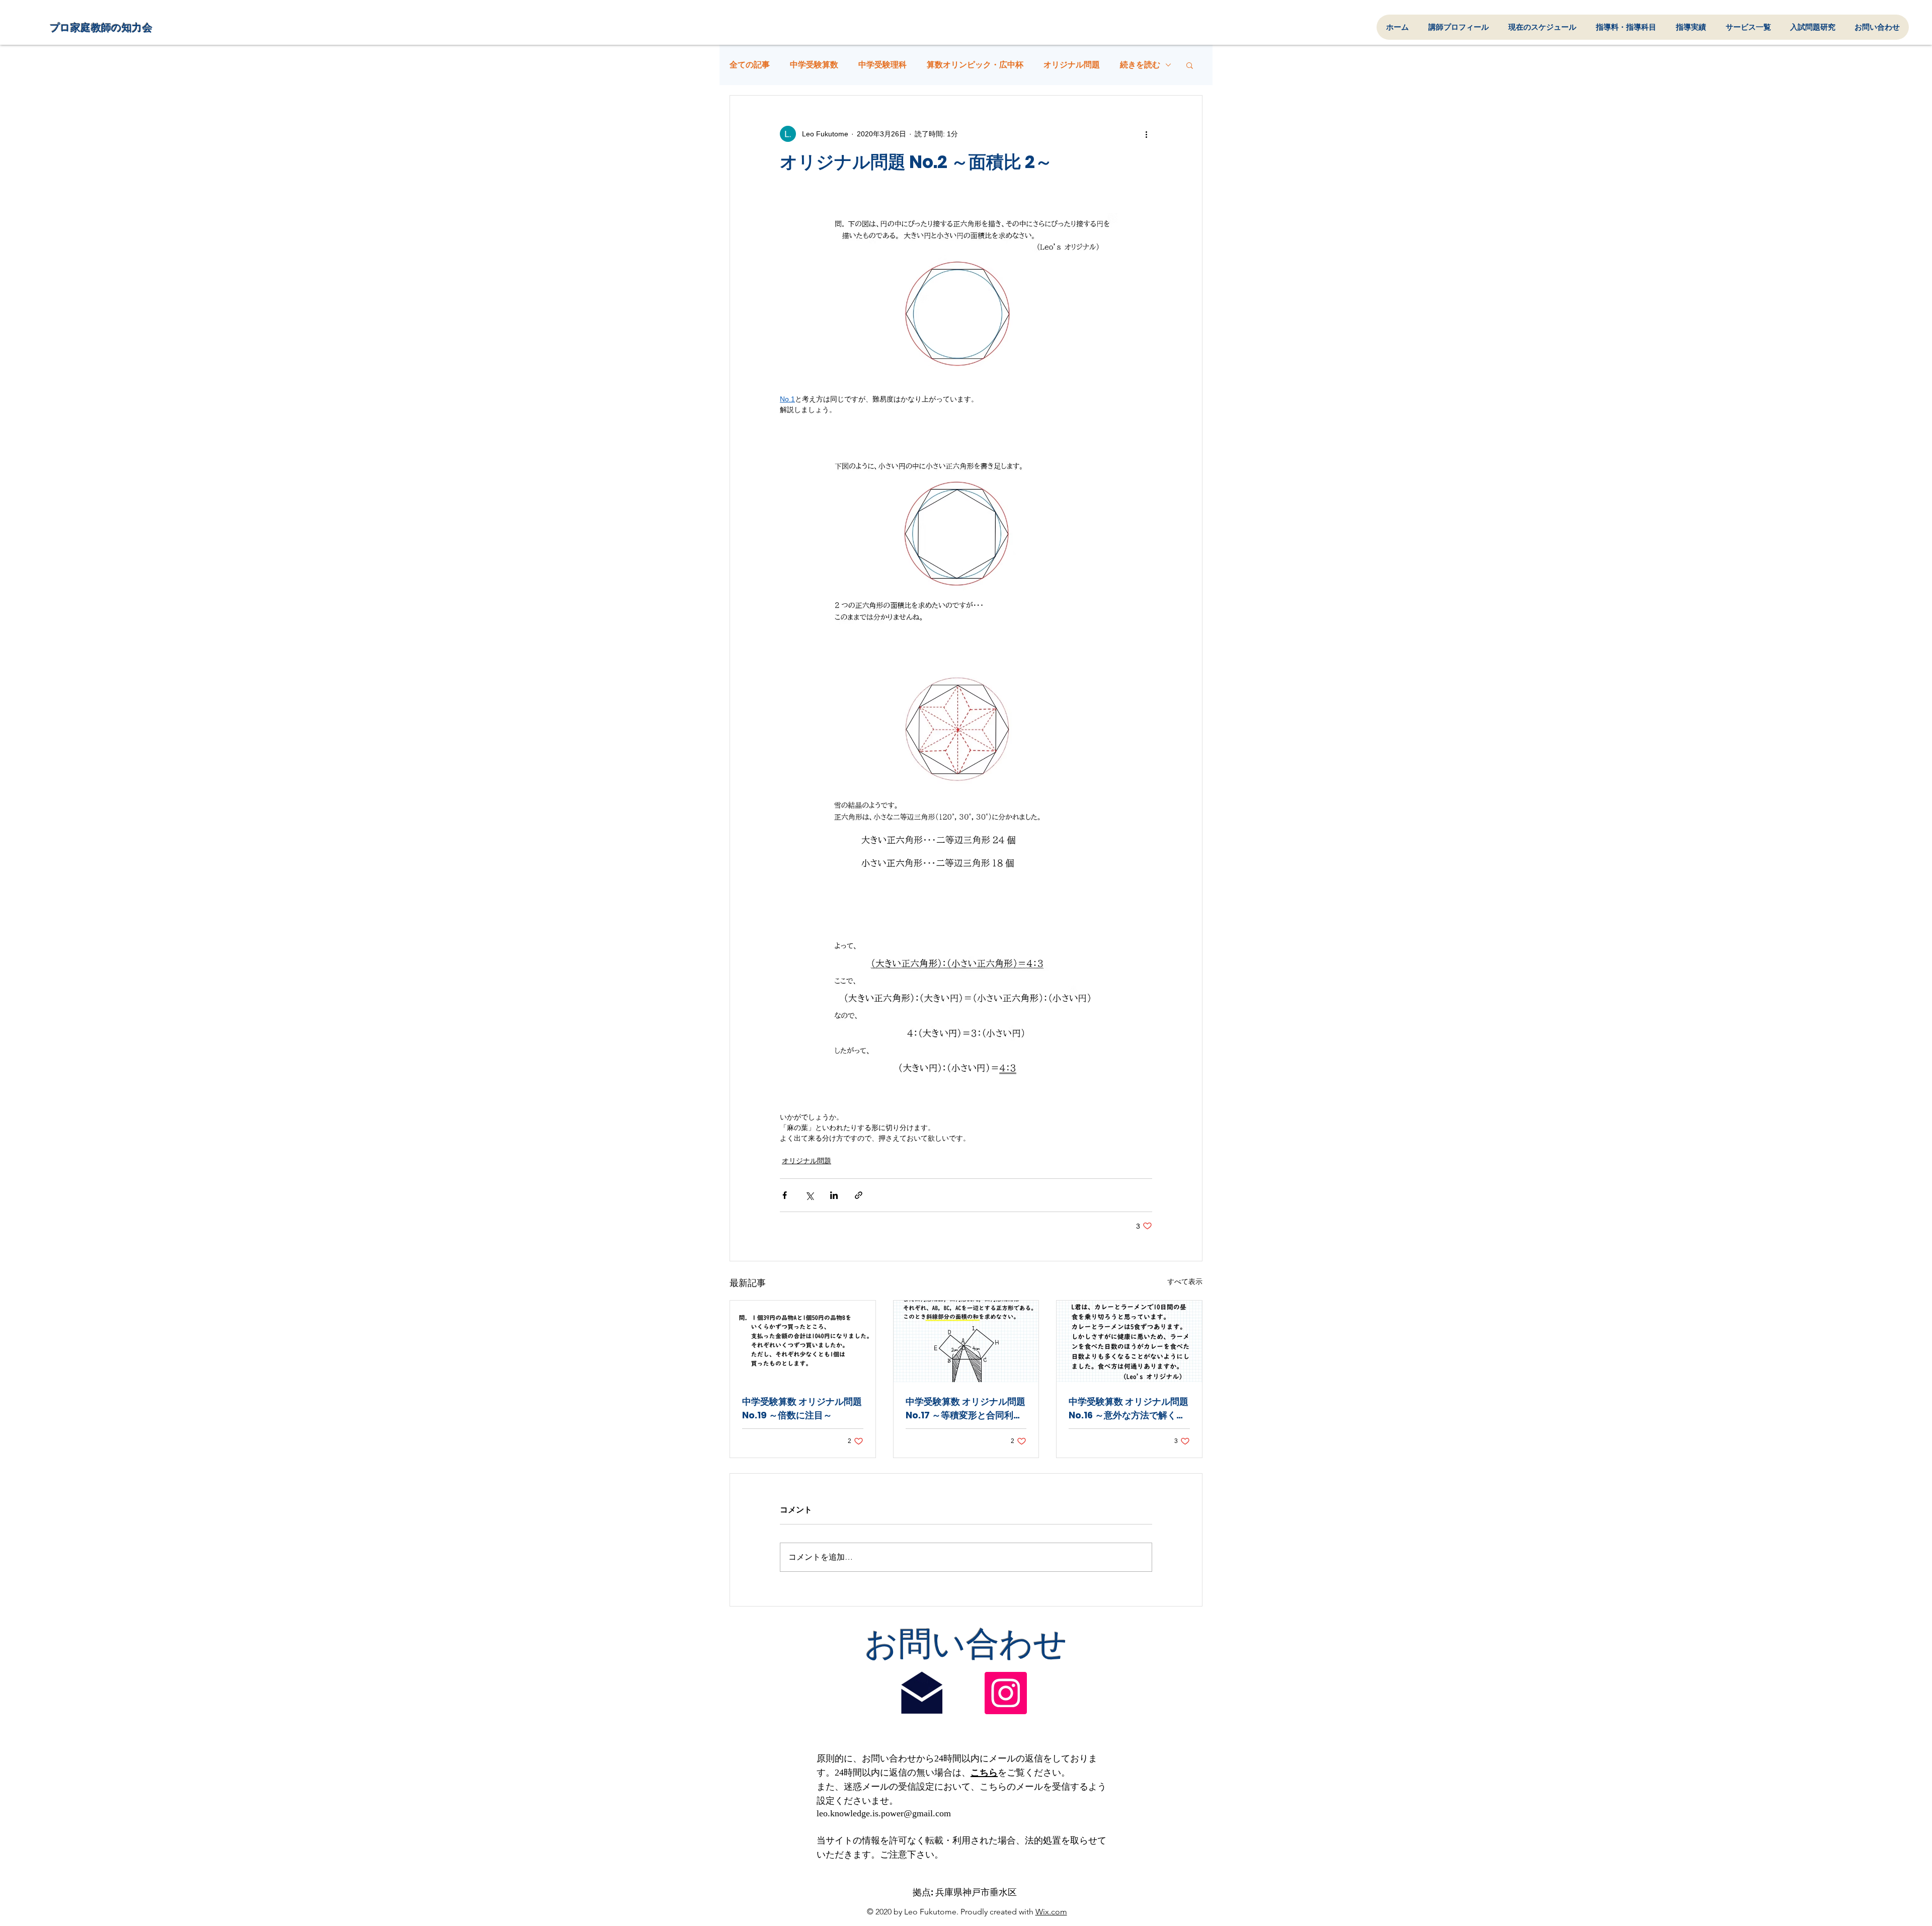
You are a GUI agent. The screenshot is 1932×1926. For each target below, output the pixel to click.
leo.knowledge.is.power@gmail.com (884, 1813)
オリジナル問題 (1072, 65)
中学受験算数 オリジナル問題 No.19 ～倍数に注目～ (802, 1408)
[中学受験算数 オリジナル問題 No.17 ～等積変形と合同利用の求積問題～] (966, 1341)
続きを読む (1140, 65)
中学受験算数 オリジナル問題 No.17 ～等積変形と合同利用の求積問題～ (965, 1409)
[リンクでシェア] (859, 1195)
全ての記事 (750, 65)
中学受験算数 (814, 65)
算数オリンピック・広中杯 (975, 65)
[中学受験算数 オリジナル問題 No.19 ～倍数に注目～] (803, 1341)
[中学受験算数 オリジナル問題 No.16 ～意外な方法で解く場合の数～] (1129, 1341)
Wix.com (1051, 1912)
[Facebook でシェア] (785, 1195)
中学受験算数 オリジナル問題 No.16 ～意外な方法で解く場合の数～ (1129, 1409)
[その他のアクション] (1146, 134)
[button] (1190, 65)
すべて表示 (1185, 1281)
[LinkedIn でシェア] (834, 1195)
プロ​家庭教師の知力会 (101, 28)
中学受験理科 (882, 65)
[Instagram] (1006, 1693)
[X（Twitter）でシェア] (809, 1195)
